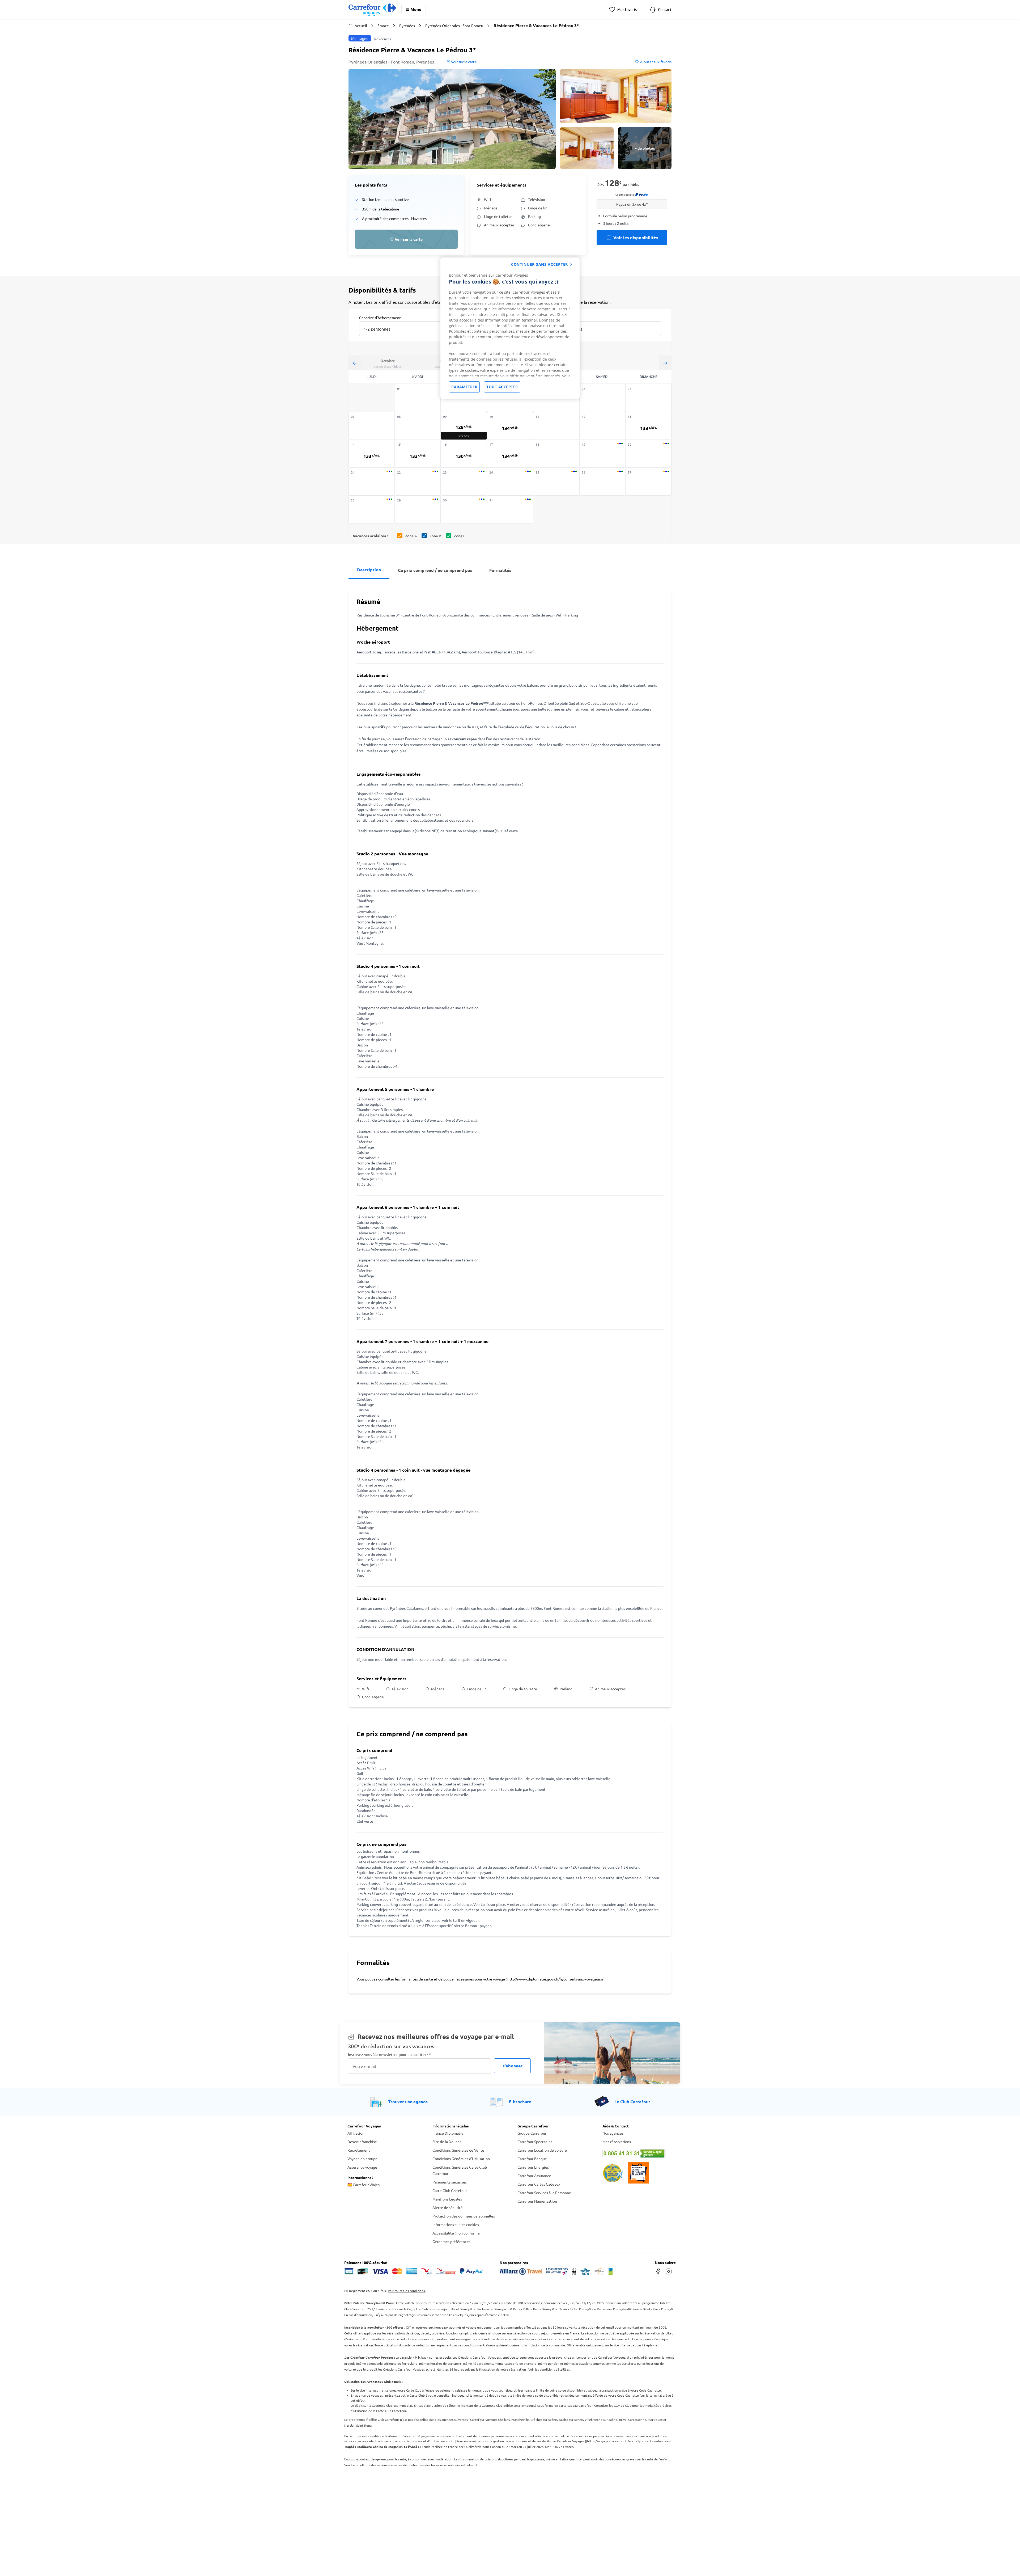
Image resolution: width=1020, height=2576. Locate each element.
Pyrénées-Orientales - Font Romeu (454, 26)
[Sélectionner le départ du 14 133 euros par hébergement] (372, 454)
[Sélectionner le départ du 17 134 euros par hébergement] (510, 454)
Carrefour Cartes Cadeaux (539, 2184)
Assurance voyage (362, 2167)
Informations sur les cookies (456, 2224)
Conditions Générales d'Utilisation (461, 2159)
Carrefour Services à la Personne (544, 2193)
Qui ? (559, 317)
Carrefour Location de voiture (542, 2150)
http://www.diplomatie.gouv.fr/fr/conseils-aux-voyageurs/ (555, 1979)
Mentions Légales (447, 2199)
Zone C (460, 536)
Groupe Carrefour (532, 2133)
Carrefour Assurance (534, 2176)
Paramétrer (464, 387)
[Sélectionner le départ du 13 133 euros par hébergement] (648, 426)
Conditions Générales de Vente (458, 2150)
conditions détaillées (555, 2369)
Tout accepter (502, 387)
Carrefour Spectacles (535, 2142)
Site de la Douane (447, 2142)
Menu (416, 9)
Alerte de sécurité (448, 2207)
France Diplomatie (448, 2133)
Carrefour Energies (533, 2167)
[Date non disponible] (418, 398)
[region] (510, 328)
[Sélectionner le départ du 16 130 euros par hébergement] (464, 454)
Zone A (411, 536)
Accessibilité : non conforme (456, 2233)
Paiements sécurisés (450, 2182)
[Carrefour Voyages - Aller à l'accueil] (372, 9)
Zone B (435, 536)
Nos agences (613, 2133)
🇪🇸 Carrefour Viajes (364, 2185)
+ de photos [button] (645, 148)
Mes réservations (617, 2142)
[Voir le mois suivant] (665, 363)
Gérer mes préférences (451, 2241)
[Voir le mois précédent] (355, 363)
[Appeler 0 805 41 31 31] (637, 2153)
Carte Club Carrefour (450, 2190)
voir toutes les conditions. (407, 2291)
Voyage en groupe (362, 2159)
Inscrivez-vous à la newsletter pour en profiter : (389, 2055)
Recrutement (359, 2150)
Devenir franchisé (362, 2142)
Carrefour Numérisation (537, 2201)
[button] (452, 119)
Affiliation (356, 2133)
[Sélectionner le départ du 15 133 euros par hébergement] (418, 454)
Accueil (361, 26)
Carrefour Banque (532, 2159)
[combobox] (405, 325)
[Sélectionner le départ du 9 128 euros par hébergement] (464, 426)
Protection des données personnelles (464, 2216)
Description (369, 570)
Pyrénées (407, 26)
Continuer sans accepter (539, 264)
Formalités (500, 570)
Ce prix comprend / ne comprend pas (435, 570)
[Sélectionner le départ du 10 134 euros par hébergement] (510, 426)
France (383, 26)
